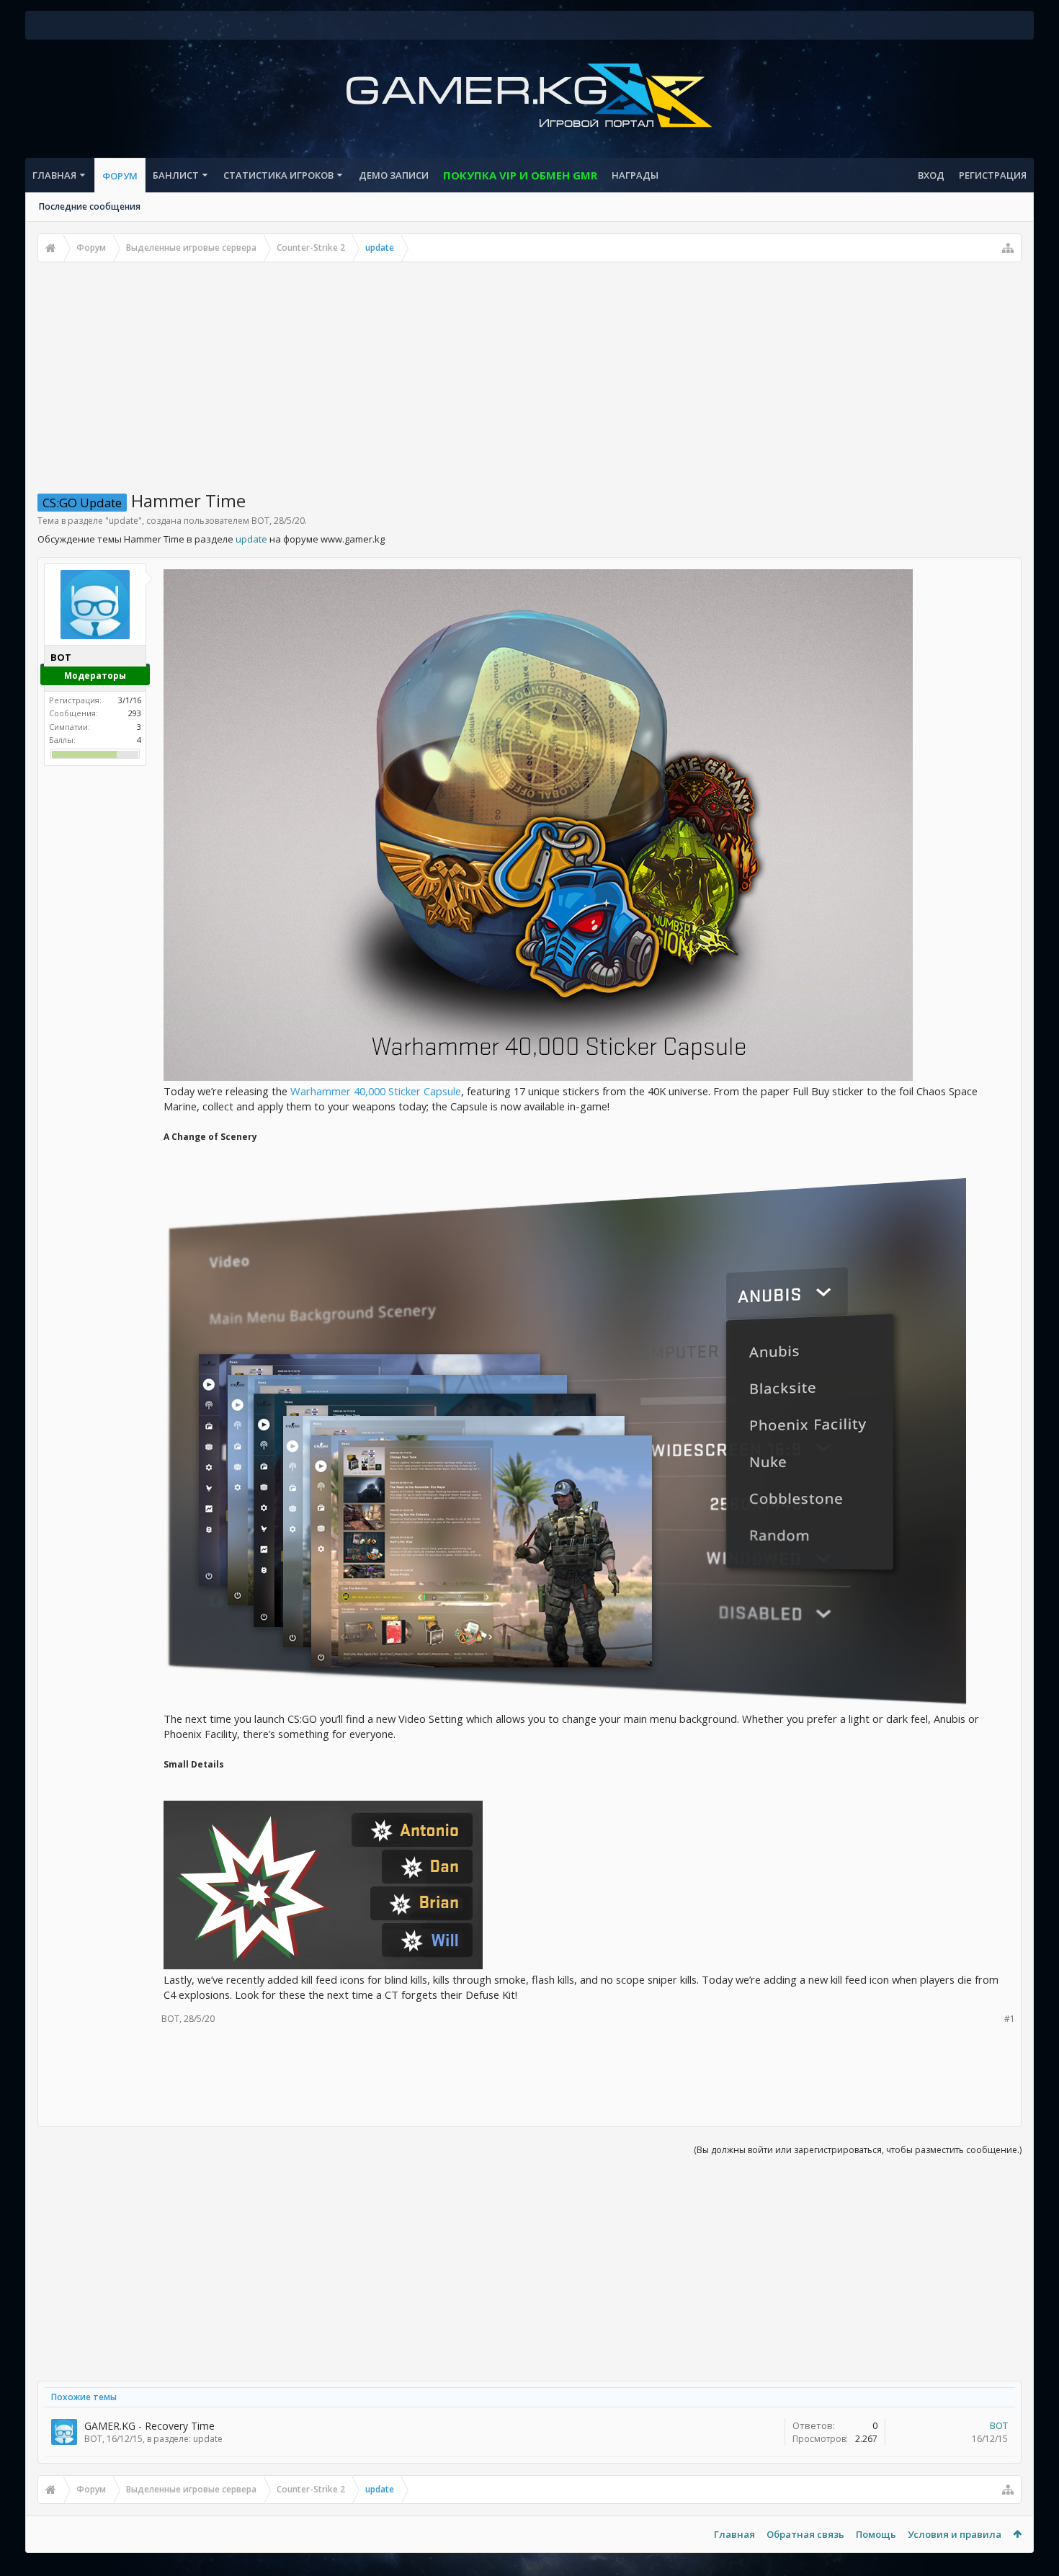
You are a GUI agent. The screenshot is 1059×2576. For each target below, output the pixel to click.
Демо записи (394, 175)
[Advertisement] (529, 370)
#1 (1010, 2019)
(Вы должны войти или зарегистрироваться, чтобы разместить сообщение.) (858, 2150)
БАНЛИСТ (176, 175)
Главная (54, 175)
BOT (260, 521)
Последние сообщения (90, 206)
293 (135, 713)
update (124, 521)
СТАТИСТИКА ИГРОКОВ (278, 175)
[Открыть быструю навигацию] (1008, 248)
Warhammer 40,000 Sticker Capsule (376, 1091)
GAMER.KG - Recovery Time (149, 2426)
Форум (120, 176)
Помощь (876, 2534)
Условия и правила (955, 2534)
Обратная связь (805, 2534)
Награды (635, 175)
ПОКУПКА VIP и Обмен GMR (520, 175)
